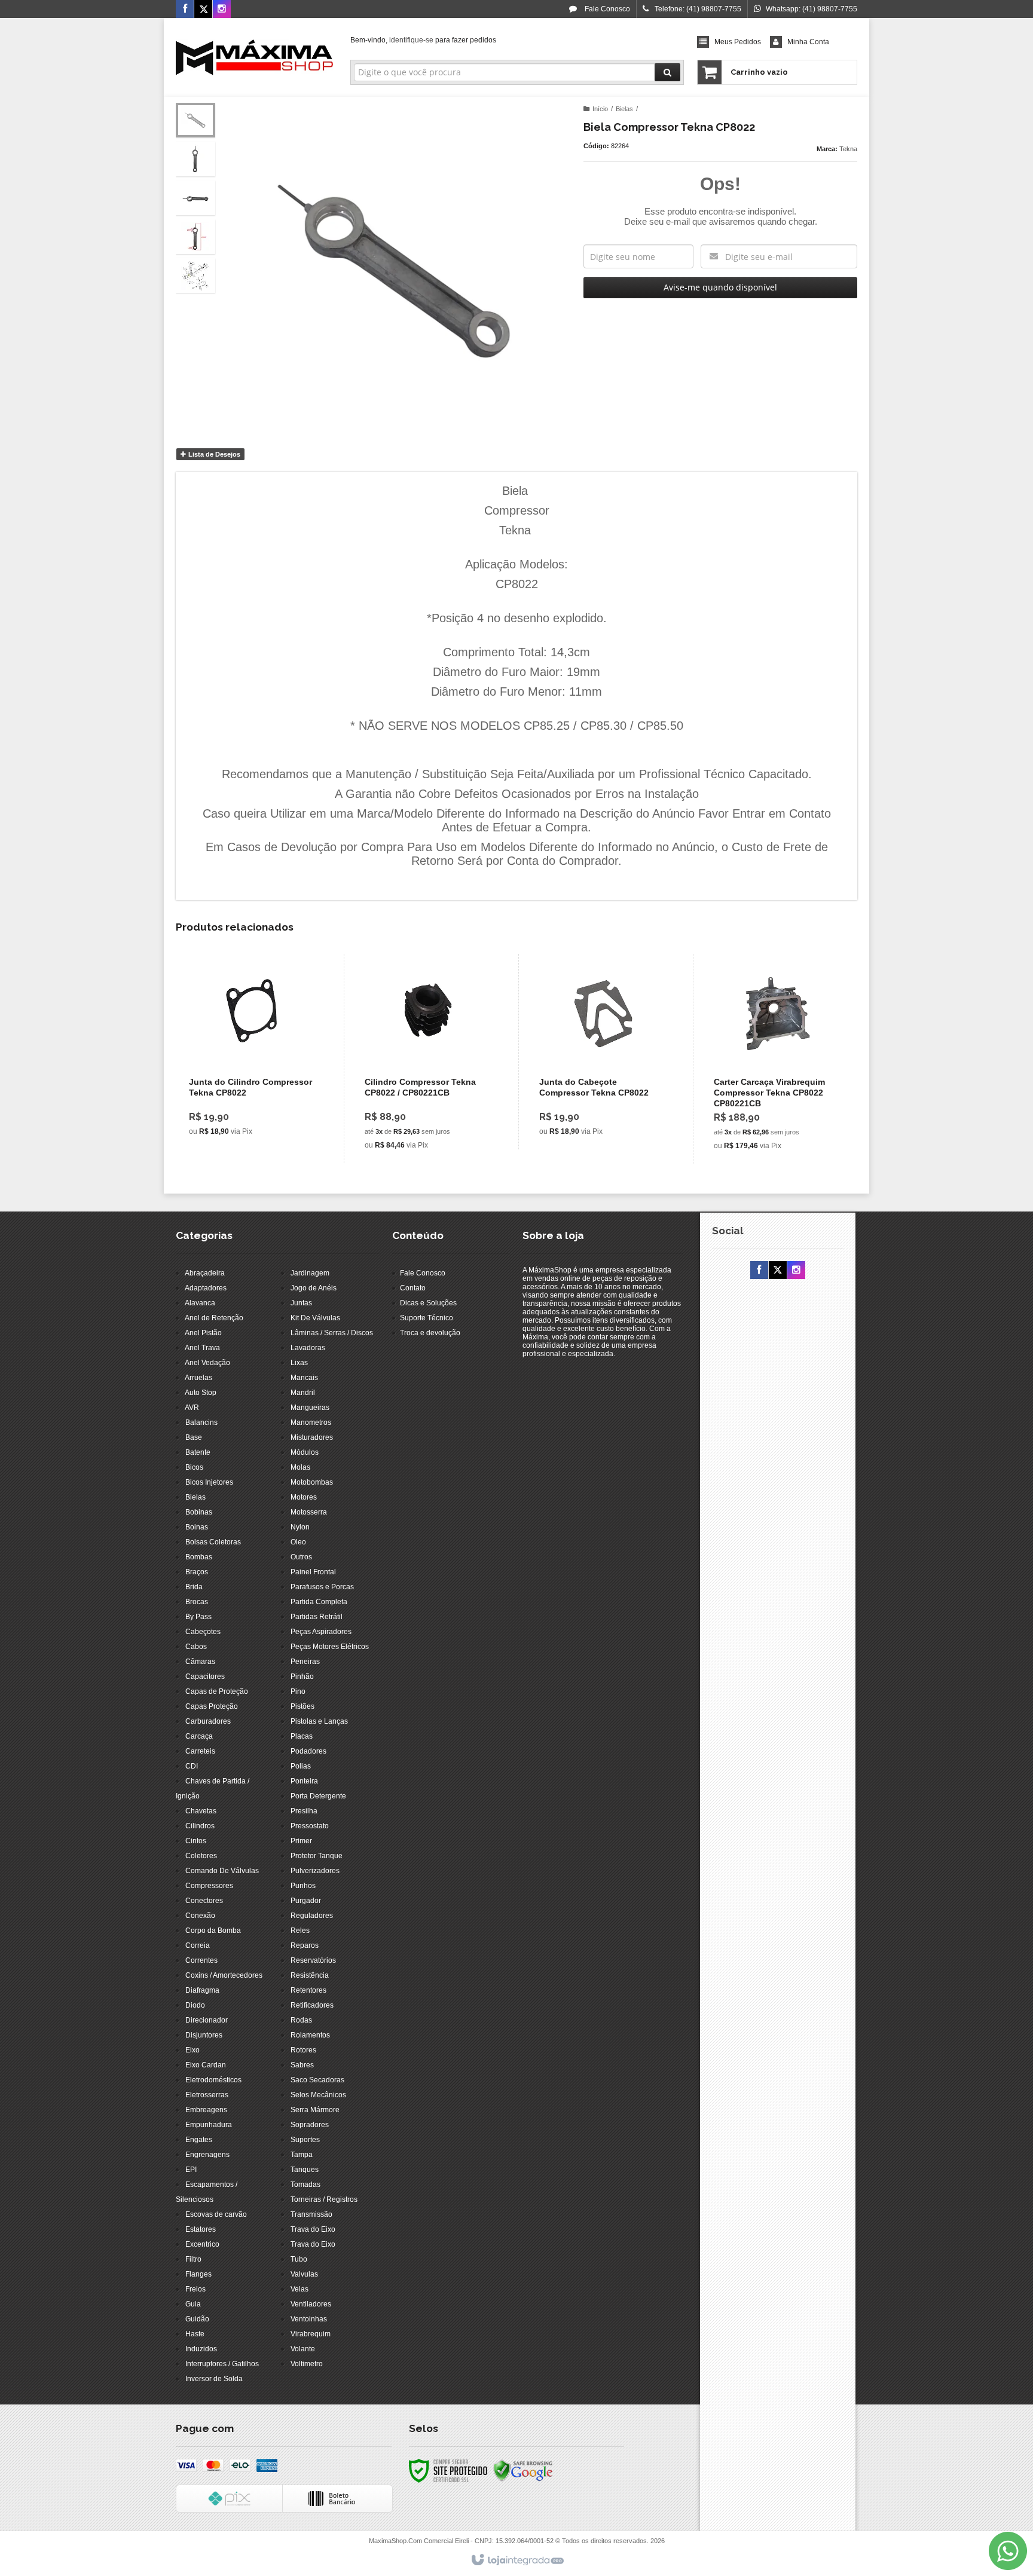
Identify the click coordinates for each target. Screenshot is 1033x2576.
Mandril (303, 1393)
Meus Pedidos (738, 42)
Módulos (305, 1452)
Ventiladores (311, 2304)
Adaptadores (206, 1288)
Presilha (304, 1811)
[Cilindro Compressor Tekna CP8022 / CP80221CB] (428, 1058)
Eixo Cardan (206, 2065)
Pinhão (302, 1676)
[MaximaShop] (254, 57)
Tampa (302, 2155)
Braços (197, 1572)
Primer (301, 1841)
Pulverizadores (315, 1871)
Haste (195, 2334)
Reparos (305, 1945)
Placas (302, 1736)
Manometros (311, 1422)
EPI (191, 2170)
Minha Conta (808, 42)
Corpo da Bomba (213, 1931)
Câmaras (200, 1662)
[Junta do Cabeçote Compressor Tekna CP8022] (603, 1052)
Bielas (624, 109)
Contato (413, 1288)
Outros (301, 1557)
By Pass (198, 1617)
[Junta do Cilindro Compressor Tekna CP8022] (253, 1052)
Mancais (304, 1378)
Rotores (303, 2050)
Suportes (305, 2140)
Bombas (199, 1557)
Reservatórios (313, 1960)
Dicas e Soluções (428, 1303)
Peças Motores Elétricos (330, 1647)
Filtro (193, 2259)
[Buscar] (667, 72)
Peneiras (305, 1662)
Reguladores (312, 1916)
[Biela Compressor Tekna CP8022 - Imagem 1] (195, 120)
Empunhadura (209, 2125)
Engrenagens (207, 2155)
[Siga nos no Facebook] (185, 10)
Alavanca (200, 1303)
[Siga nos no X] (203, 10)
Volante (303, 2349)
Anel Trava (202, 1348)
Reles (300, 1931)
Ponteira (304, 1781)
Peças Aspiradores (321, 1632)
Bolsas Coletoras (213, 1542)
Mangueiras (310, 1408)
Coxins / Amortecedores (224, 1975)
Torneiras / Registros (324, 2199)
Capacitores (205, 1676)
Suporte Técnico (427, 1318)
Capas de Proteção (217, 1691)
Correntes (201, 1960)
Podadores (308, 1751)
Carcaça (199, 1736)
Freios (195, 2289)
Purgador (306, 1901)
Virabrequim (311, 2334)
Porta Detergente (318, 1796)
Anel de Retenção (214, 1318)
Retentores (308, 1990)
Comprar (260, 1094)
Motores (304, 1497)
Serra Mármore (315, 2110)
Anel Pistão (203, 1333)
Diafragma (202, 1990)
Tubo (299, 2259)
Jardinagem (310, 1273)
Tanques (305, 2170)
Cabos (196, 1647)
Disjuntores (204, 2035)
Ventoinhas (309, 2319)
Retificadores (312, 2005)
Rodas (301, 2020)
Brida (194, 1587)
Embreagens (206, 2110)
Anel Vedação (207, 1363)
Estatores (201, 2229)
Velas (299, 2289)
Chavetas (201, 1811)
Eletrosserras (207, 2095)
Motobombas (312, 1482)
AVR (192, 1408)
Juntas (301, 1303)
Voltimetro (307, 2364)
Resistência (310, 1975)
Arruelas (198, 1378)
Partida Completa (319, 1602)
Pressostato (310, 1826)
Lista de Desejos (213, 454)
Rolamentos (310, 2035)
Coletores (201, 1856)
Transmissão (311, 2214)
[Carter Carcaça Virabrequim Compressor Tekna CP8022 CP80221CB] (777, 1059)
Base (194, 1437)
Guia (193, 2304)
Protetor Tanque (317, 1856)
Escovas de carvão (216, 2214)
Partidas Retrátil (317, 1617)
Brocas (197, 1602)
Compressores (209, 1886)
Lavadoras (308, 1348)
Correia (198, 1945)
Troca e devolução (430, 1333)
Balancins (201, 1422)
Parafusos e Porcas (322, 1587)
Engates (199, 2140)
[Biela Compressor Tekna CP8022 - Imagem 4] (195, 237)
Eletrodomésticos (213, 2080)
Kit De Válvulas (315, 1318)
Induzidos (201, 2349)
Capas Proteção (212, 1706)
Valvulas (304, 2274)
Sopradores (310, 2125)
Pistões (302, 1706)
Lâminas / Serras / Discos (332, 1333)
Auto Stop (201, 1393)
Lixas (299, 1363)
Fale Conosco (606, 9)
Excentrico (202, 2244)
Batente (198, 1452)
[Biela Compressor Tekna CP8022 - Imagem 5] (195, 276)
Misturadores (312, 1437)
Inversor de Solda (214, 2379)
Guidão (197, 2319)
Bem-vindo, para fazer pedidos (423, 40)
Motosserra (309, 1512)
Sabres (302, 2065)
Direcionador (207, 2020)
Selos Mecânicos (318, 2095)
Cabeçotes (203, 1632)
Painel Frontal (313, 1572)
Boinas (197, 1527)
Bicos (194, 1467)
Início (600, 109)
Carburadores (208, 1721)
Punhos (303, 1886)
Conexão (200, 1916)
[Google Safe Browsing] (523, 2470)
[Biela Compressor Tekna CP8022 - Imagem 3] (195, 198)
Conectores (204, 1901)
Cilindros (200, 1826)
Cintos (196, 1841)
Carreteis (200, 1751)
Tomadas (305, 2185)
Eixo (192, 2050)
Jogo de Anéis (314, 1288)
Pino (298, 1691)
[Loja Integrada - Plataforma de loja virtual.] (517, 2560)
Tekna (848, 149)
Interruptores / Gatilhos (222, 2364)
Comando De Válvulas (222, 1871)
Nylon (300, 1527)
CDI (192, 1766)
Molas (300, 1467)
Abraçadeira (205, 1273)
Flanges (198, 2274)
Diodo (195, 2005)
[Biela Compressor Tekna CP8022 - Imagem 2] (195, 159)
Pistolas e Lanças (319, 1721)
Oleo (298, 1542)
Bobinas (199, 1512)
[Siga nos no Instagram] (222, 10)
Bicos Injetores (209, 1482)
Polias (301, 1766)
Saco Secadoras (317, 2080)
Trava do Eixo (313, 2229)
